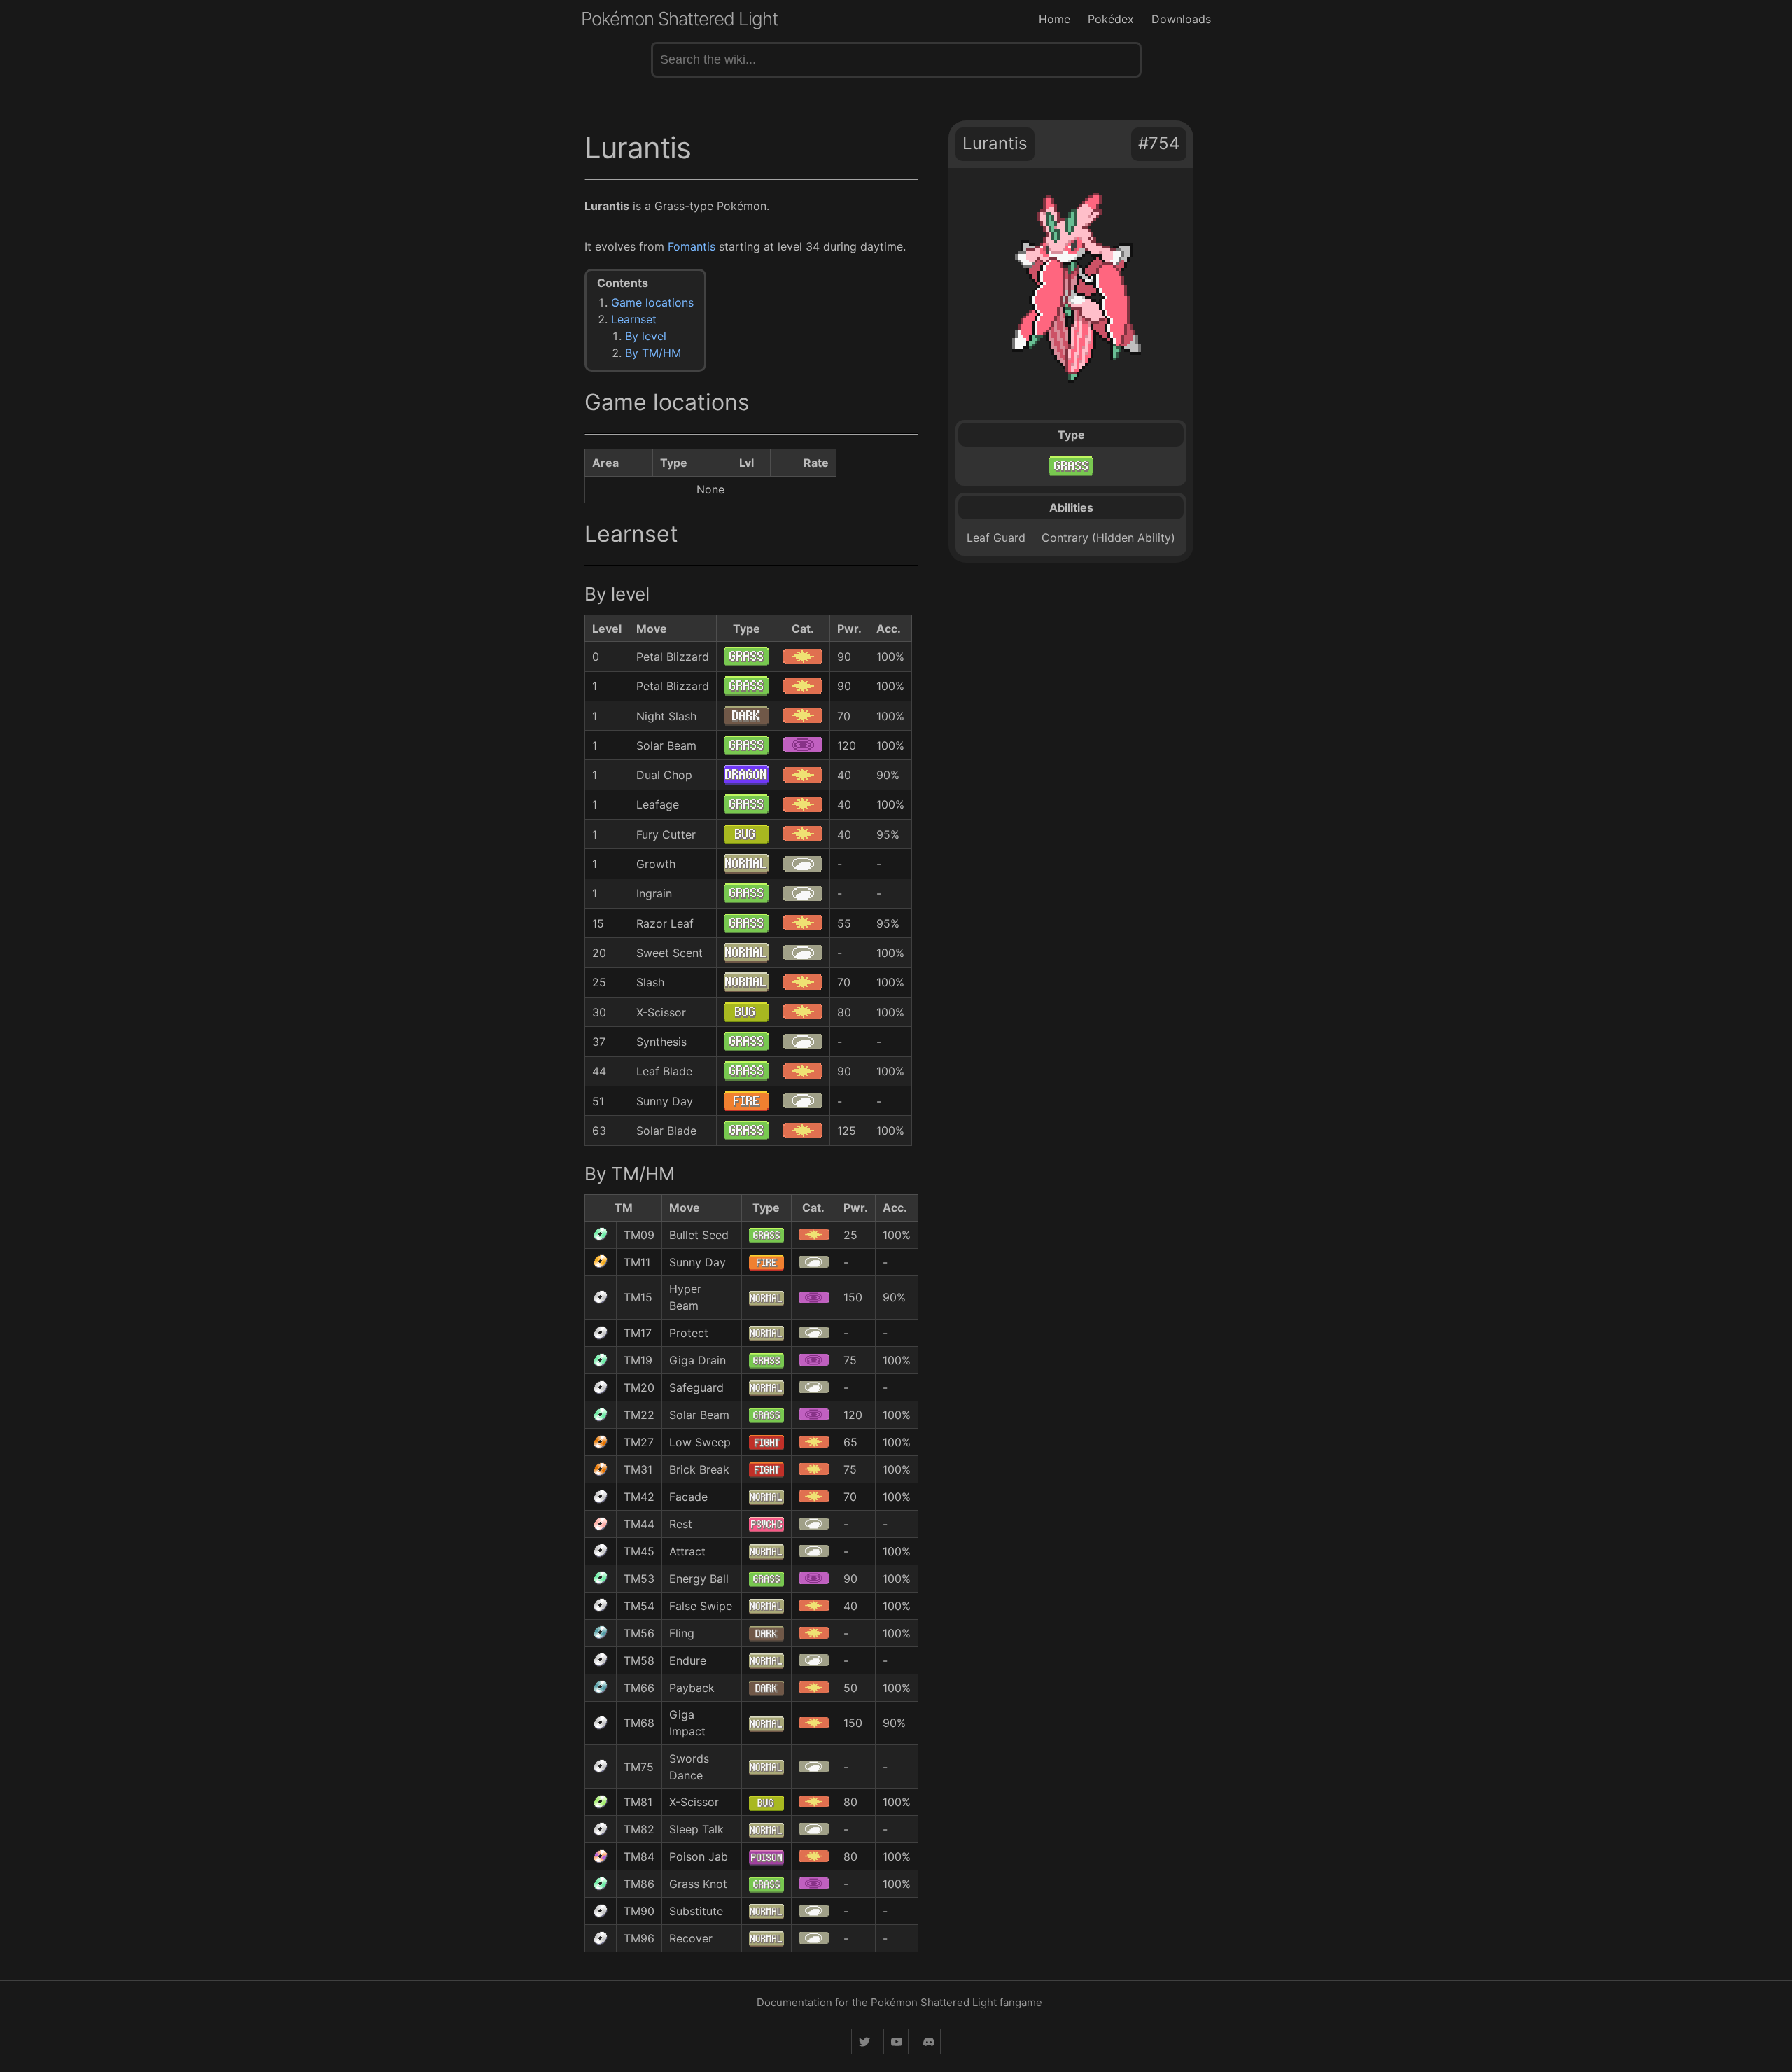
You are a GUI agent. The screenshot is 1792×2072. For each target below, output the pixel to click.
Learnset (634, 319)
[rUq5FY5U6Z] (928, 2042)
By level (646, 336)
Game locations (652, 302)
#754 (1159, 143)
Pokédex (1111, 19)
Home (1055, 19)
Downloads (1181, 19)
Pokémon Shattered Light (679, 19)
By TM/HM (653, 353)
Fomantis (692, 246)
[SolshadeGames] (864, 2042)
